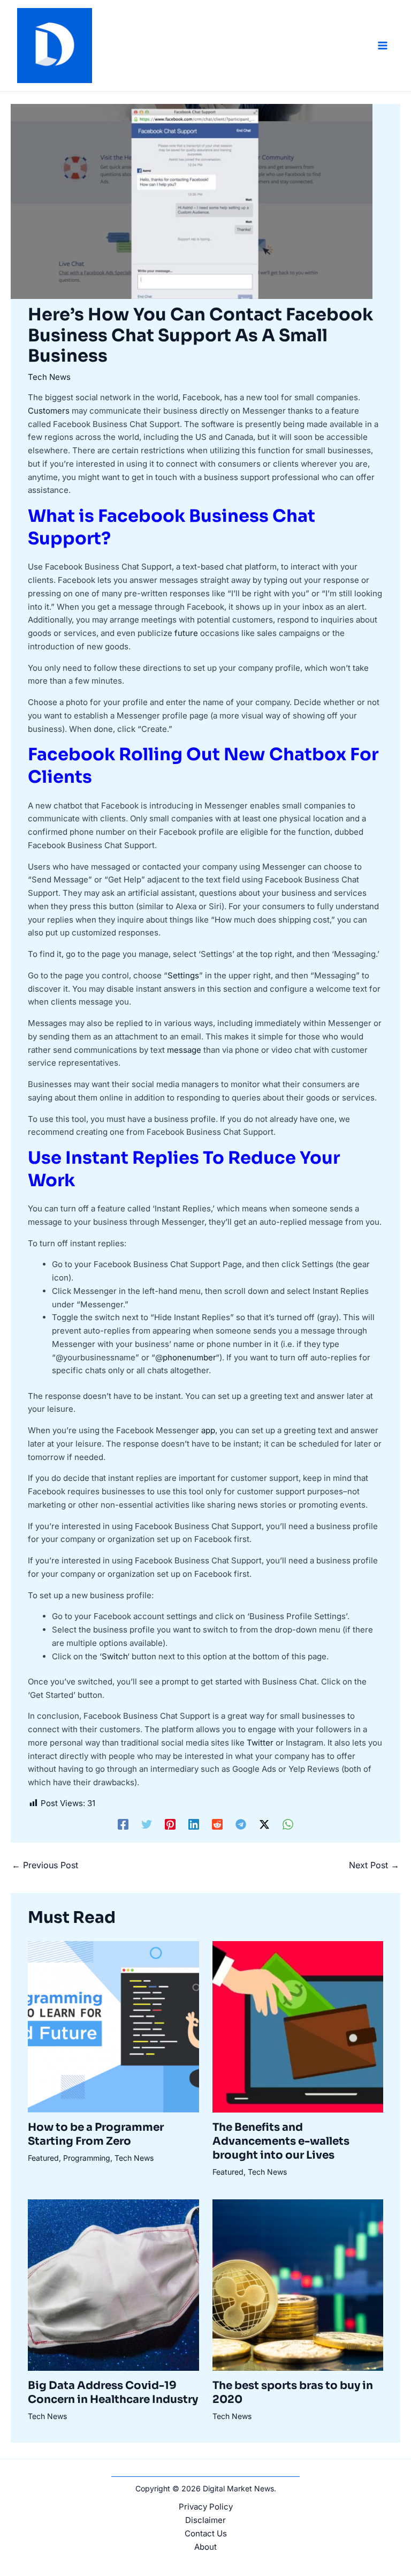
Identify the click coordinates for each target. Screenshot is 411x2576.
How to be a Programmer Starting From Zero (96, 2134)
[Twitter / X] (264, 1824)
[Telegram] (241, 1824)
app (208, 1430)
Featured (43, 2158)
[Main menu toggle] (383, 46)
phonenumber (189, 1357)
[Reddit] (217, 1824)
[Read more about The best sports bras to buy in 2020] (298, 2284)
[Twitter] (147, 1824)
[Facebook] (123, 1824)
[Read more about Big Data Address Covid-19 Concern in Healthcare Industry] (113, 2284)
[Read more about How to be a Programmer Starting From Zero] (113, 2026)
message (184, 1050)
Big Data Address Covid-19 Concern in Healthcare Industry (113, 2392)
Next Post (374, 1865)
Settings (183, 975)
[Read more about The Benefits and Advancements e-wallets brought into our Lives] (298, 2026)
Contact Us (206, 2533)
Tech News (49, 377)
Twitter (260, 1743)
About (205, 2547)
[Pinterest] (170, 1824)
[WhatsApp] (288, 1824)
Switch (115, 1656)
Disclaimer (205, 2520)
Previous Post (45, 1865)
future (186, 633)
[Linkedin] (194, 1824)
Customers (49, 411)
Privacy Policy (206, 2507)
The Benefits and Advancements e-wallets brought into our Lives (281, 2141)
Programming (87, 2158)
